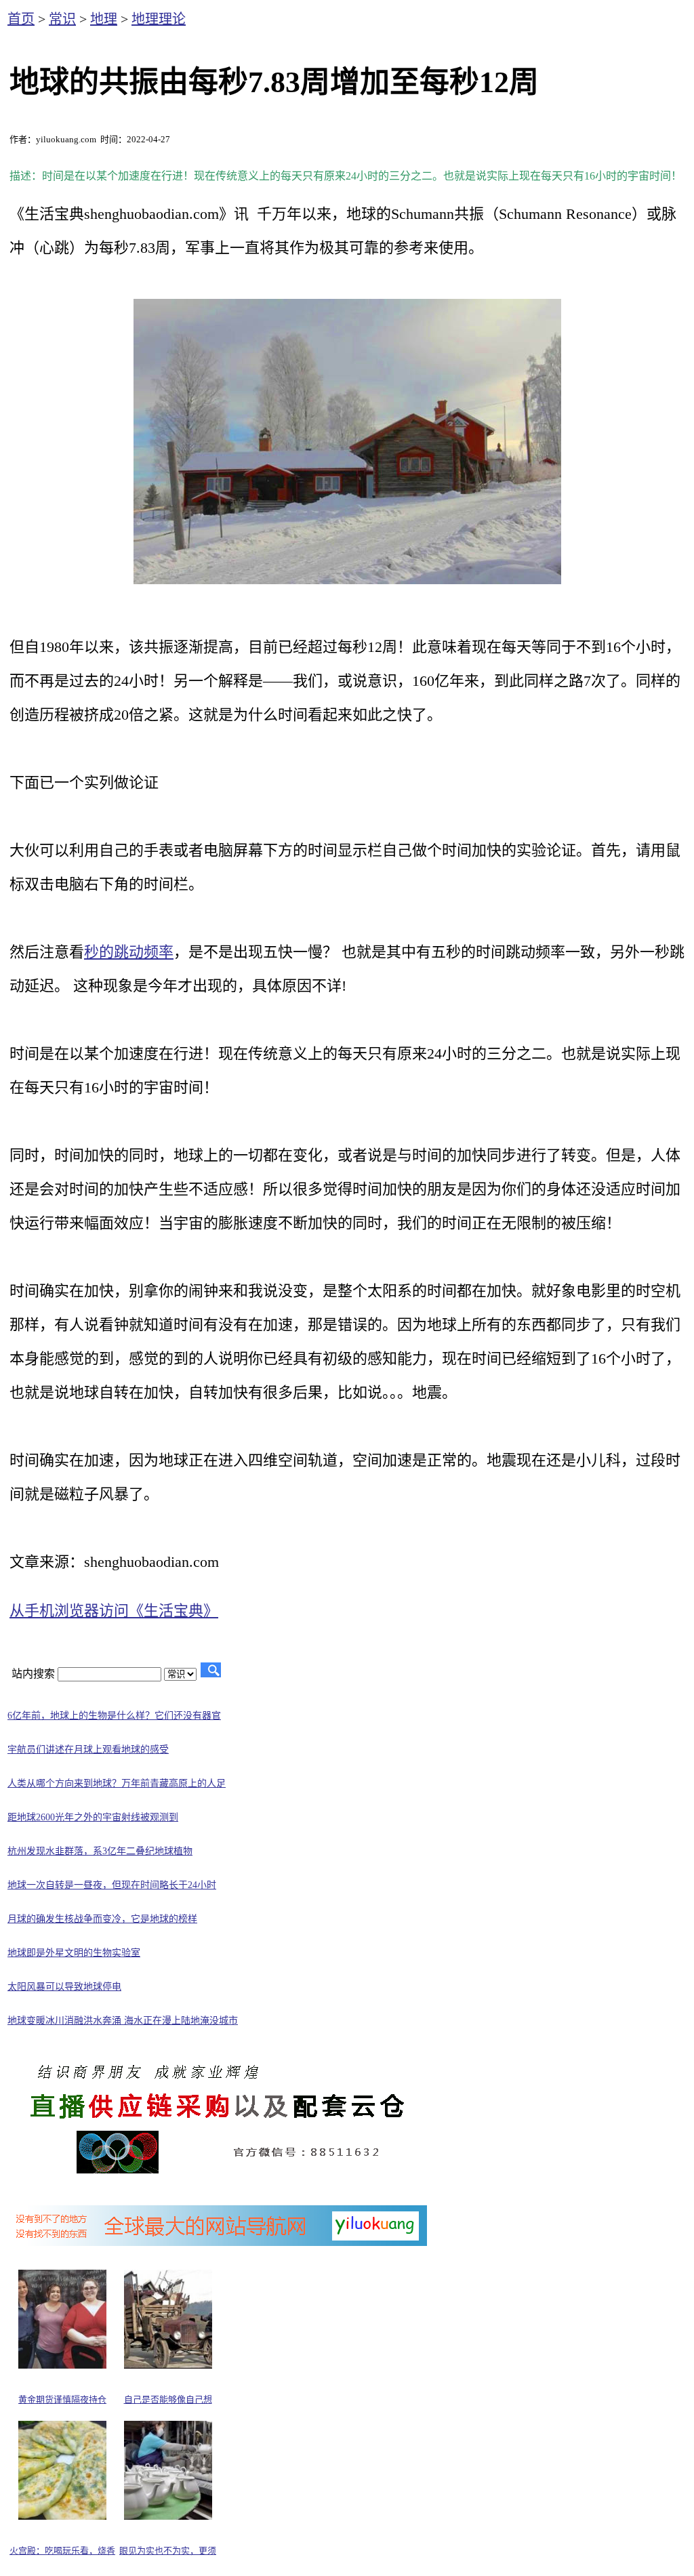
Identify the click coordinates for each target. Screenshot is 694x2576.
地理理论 (159, 19)
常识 (62, 19)
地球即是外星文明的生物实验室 (74, 1953)
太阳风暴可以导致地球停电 (64, 1987)
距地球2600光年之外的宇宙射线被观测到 (93, 1817)
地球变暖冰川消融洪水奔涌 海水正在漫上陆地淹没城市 (123, 2021)
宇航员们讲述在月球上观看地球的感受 (88, 1750)
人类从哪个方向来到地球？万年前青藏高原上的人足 (117, 1783)
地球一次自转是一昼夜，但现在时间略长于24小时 (112, 1885)
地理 (104, 19)
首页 (21, 19)
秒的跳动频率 (129, 952)
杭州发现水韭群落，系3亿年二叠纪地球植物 (100, 1851)
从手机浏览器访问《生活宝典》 (114, 1611)
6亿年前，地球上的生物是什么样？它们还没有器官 (114, 1716)
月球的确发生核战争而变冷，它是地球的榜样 (102, 1919)
